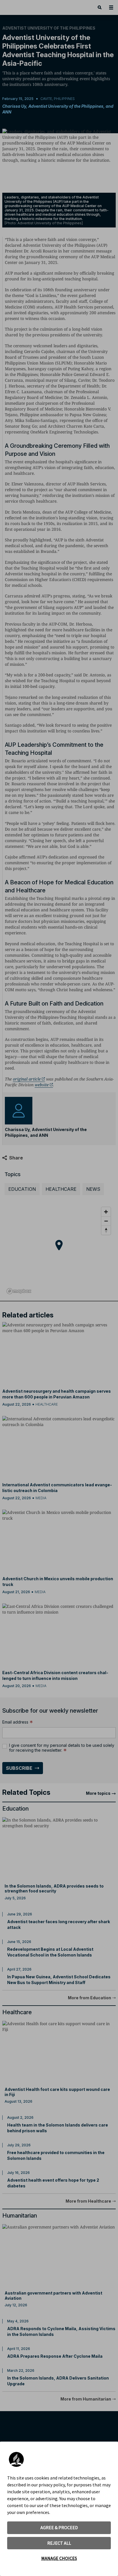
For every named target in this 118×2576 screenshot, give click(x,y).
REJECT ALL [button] (59, 2543)
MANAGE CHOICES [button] (59, 2558)
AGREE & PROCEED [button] (59, 2527)
